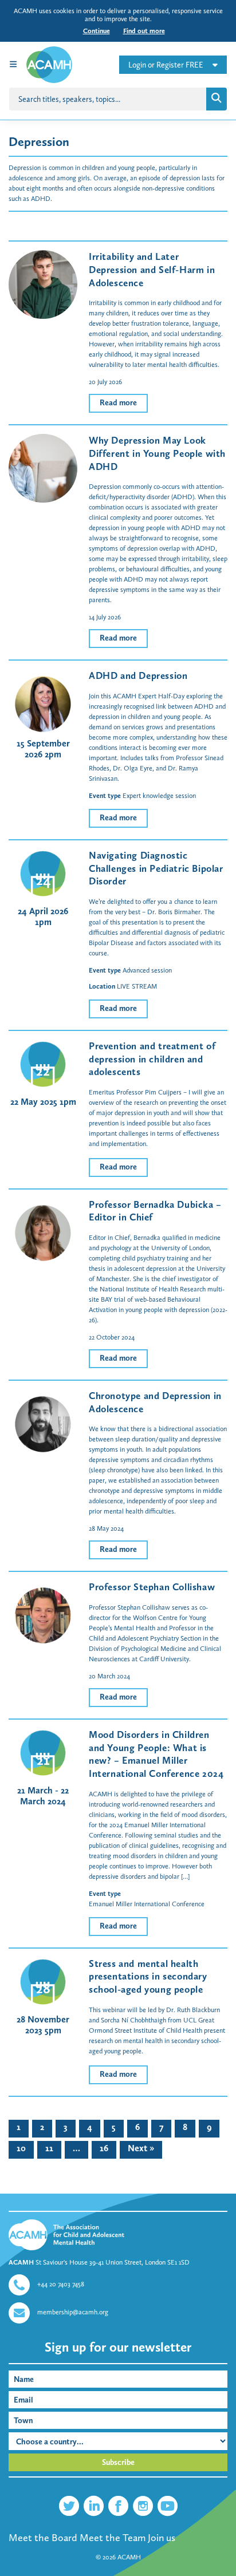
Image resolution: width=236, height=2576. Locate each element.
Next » (141, 2148)
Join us (162, 2538)
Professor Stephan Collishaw (152, 1587)
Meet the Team (113, 2538)
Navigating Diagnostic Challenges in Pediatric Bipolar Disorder (156, 868)
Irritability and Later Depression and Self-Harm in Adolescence (152, 269)
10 (21, 2148)
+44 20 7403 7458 (61, 2284)
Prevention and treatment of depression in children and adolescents (152, 1059)
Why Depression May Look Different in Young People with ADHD (157, 453)
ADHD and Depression (138, 675)
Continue (97, 31)
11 (49, 2148)
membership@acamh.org (73, 2312)
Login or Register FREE (166, 65)
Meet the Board (43, 2538)
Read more (118, 403)
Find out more (144, 31)
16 (104, 2148)
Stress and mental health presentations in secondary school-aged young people (148, 1976)
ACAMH (129, 2557)
